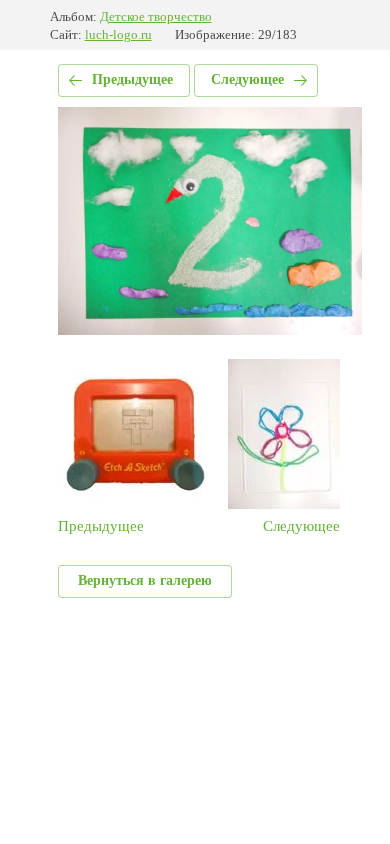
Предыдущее (132, 79)
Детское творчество (156, 16)
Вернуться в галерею (145, 580)
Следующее (247, 79)
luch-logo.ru (118, 34)
